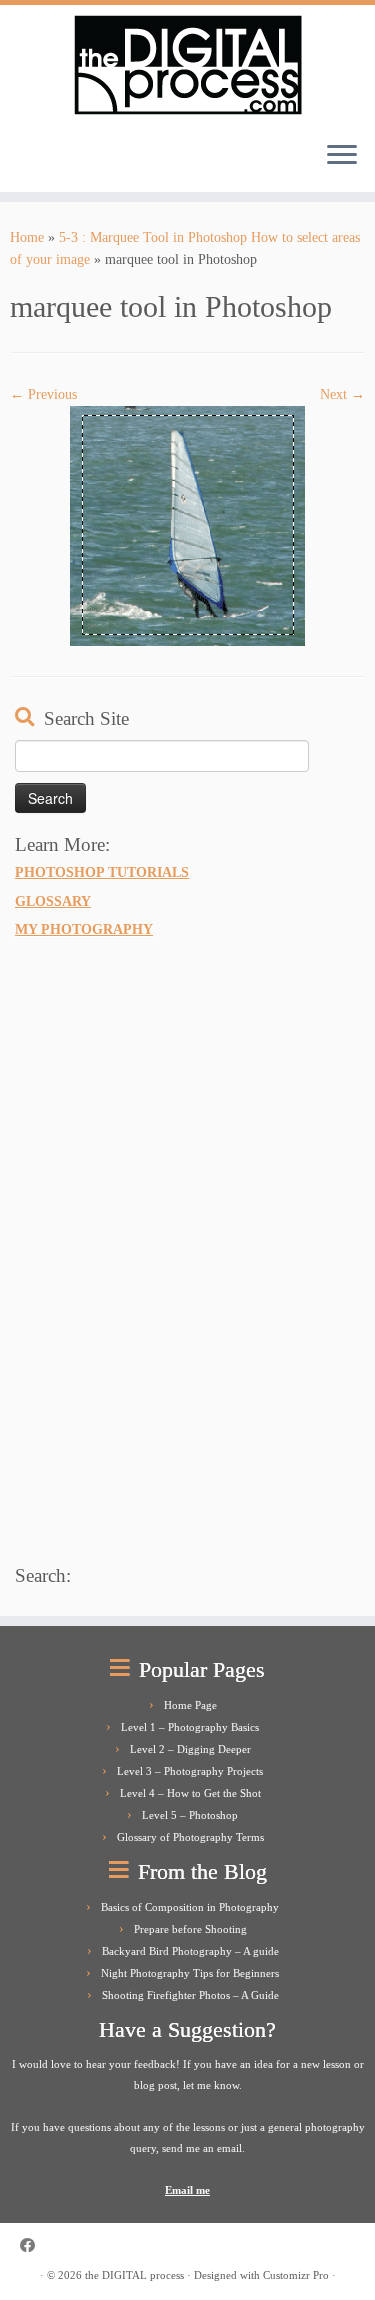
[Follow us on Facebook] (32, 2245)
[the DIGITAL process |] (187, 65)
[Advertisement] (165, 1248)
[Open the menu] (342, 156)
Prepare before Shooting (190, 1929)
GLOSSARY (53, 901)
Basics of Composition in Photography (190, 1907)
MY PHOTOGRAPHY (84, 929)
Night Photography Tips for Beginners (190, 1973)
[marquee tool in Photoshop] (187, 525)
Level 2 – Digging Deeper (190, 1749)
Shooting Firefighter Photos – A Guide (190, 1995)
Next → (342, 394)
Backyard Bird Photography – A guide (190, 1951)
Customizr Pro (296, 2275)
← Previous (43, 394)
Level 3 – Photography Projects (190, 1771)
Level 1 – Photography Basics (190, 1727)
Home (27, 237)
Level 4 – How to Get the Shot (190, 1793)
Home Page (190, 1705)
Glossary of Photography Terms (190, 1837)
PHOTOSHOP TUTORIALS (102, 872)
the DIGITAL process (134, 2275)
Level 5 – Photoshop (190, 1815)
